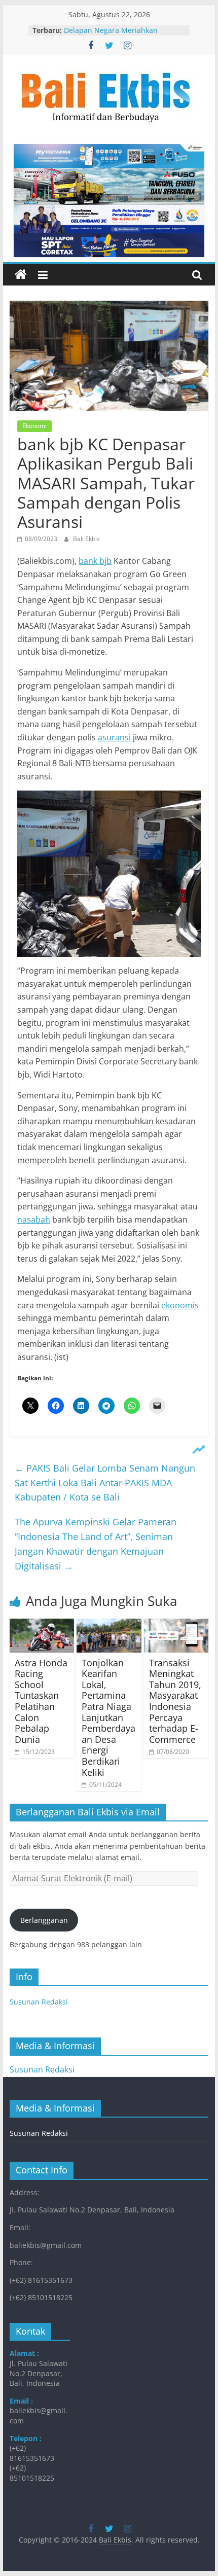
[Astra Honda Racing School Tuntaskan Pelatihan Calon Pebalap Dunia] (42, 1625)
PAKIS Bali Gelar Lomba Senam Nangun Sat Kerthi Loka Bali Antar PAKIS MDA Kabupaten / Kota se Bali (105, 1483)
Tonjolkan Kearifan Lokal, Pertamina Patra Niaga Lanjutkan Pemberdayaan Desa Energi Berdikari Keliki (108, 1718)
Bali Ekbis (86, 539)
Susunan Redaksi (39, 2002)
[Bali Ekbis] (21, 275)
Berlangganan (44, 1920)
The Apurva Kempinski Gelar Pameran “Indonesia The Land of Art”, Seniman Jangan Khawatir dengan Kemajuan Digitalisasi (96, 1544)
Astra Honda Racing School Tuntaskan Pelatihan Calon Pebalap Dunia (41, 1701)
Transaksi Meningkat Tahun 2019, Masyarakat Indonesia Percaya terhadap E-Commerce (175, 1701)
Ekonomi (34, 426)
